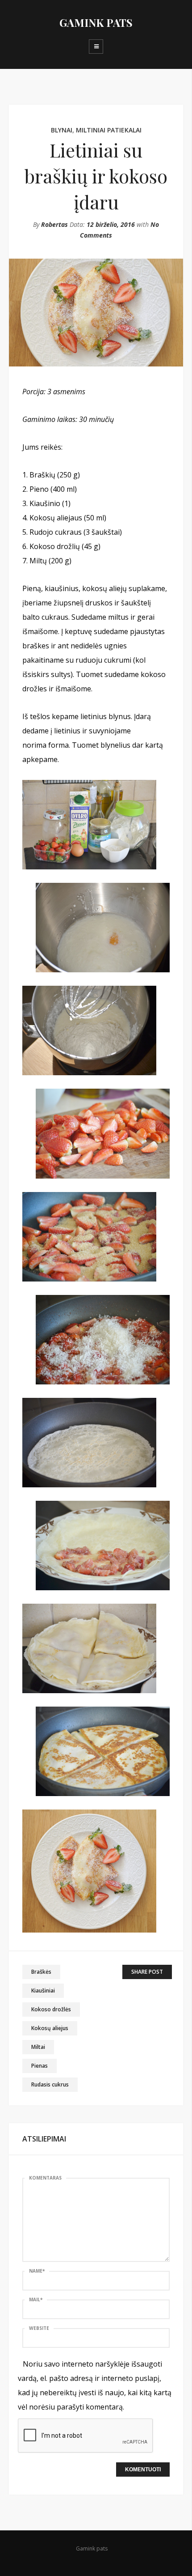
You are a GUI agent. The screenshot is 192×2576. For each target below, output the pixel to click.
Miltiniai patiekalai (109, 130)
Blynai (62, 130)
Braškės (41, 1972)
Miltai (38, 2047)
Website (39, 2328)
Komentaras (45, 2178)
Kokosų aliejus (50, 2028)
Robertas (54, 224)
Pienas (40, 2066)
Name (37, 2271)
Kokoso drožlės (51, 2009)
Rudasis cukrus (50, 2084)
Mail (36, 2299)
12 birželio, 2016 (111, 224)
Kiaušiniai (43, 1991)
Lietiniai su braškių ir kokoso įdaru (96, 176)
